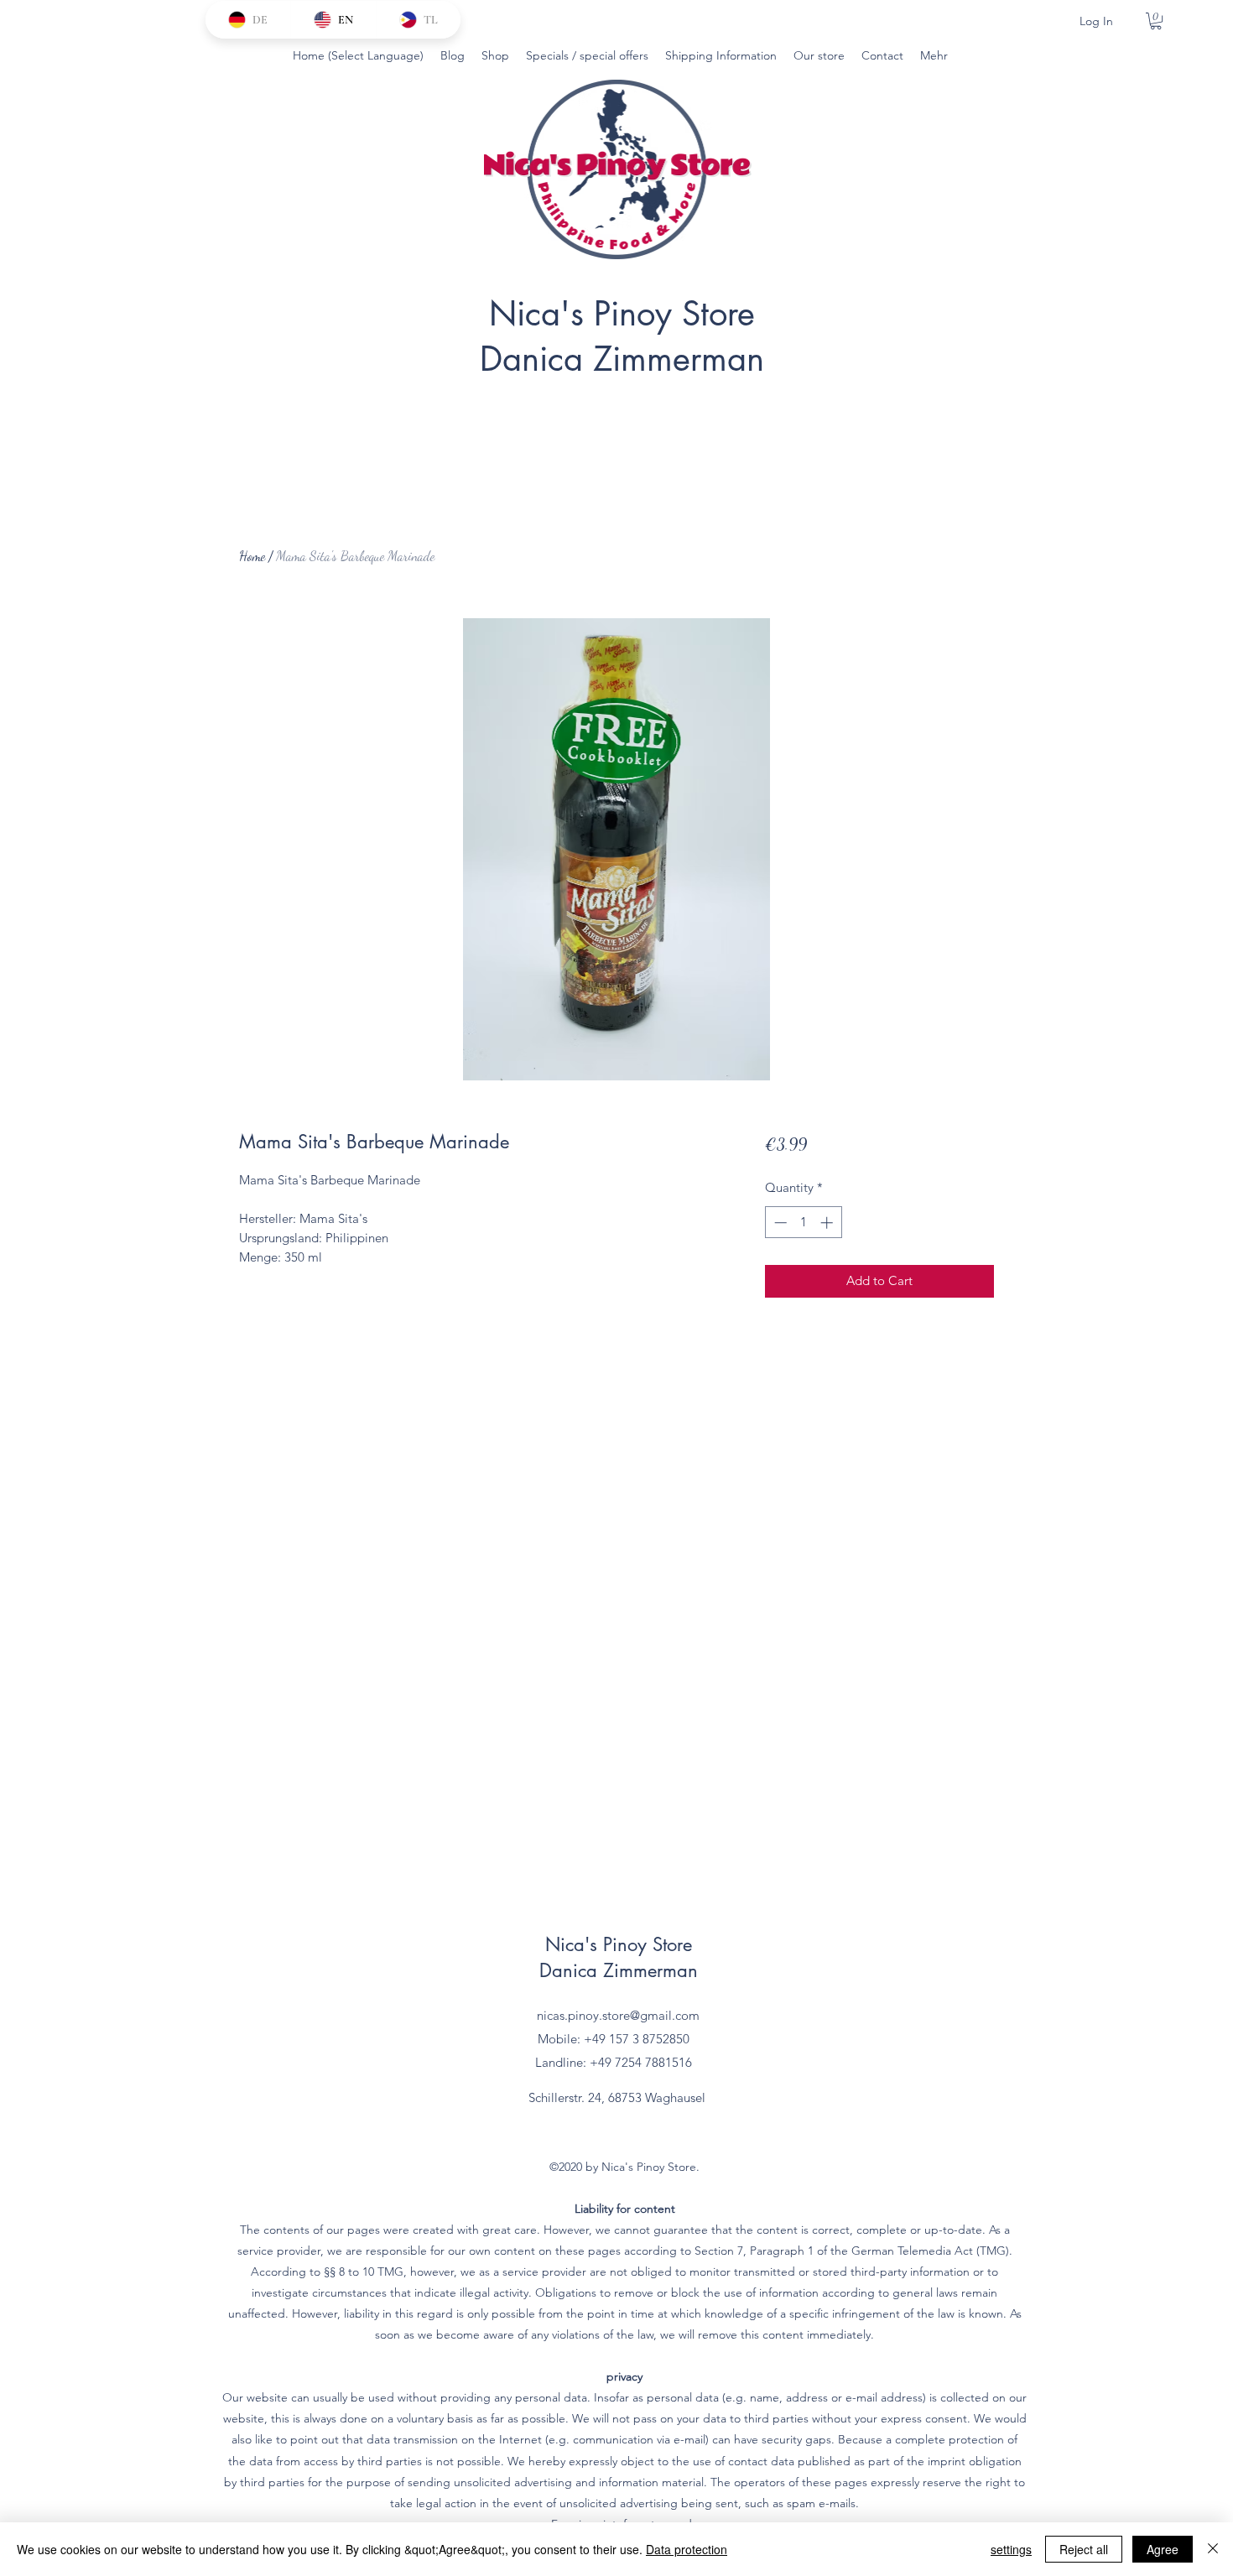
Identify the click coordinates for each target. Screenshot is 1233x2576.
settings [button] (1011, 2549)
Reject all (1084, 2549)
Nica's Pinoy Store (622, 314)
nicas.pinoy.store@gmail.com (618, 2015)
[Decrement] (779, 1223)
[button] (1156, 21)
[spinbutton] (803, 1223)
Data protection (687, 2549)
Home (252, 556)
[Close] (1213, 2549)
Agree (1163, 2549)
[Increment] (828, 1223)
